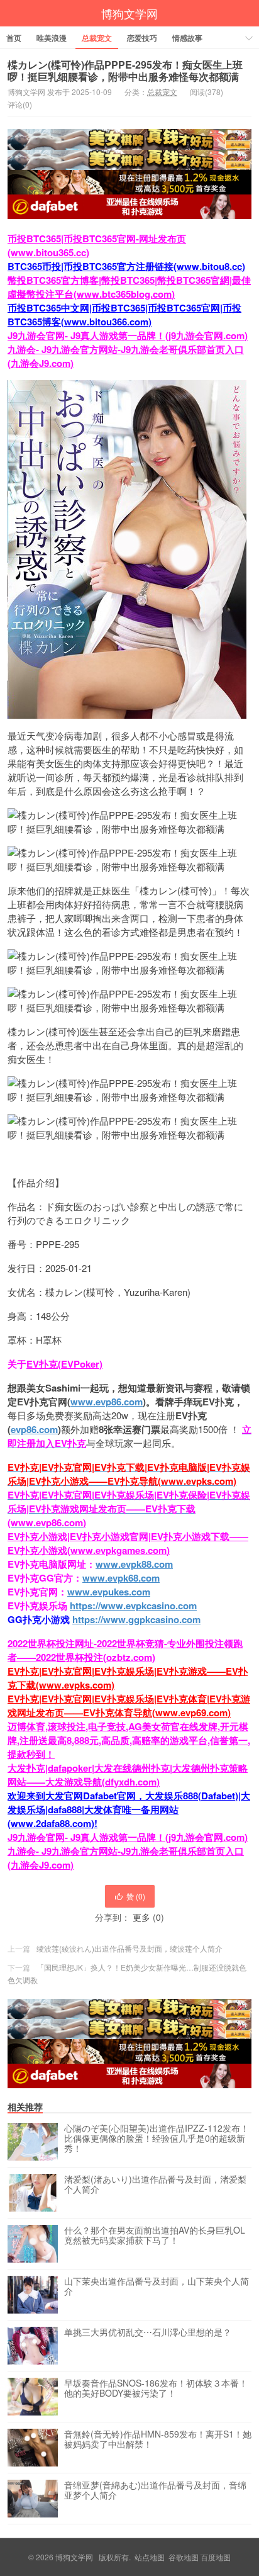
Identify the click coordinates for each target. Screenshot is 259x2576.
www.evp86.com (107, 1402)
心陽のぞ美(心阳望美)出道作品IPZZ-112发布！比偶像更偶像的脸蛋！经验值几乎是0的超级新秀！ (157, 2139)
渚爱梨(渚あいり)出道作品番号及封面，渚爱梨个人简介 (155, 2185)
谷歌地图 (184, 2557)
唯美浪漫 (52, 38)
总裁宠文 (97, 38)
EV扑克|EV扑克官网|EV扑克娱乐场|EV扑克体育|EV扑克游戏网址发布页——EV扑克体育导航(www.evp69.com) (129, 1706)
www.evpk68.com (121, 1578)
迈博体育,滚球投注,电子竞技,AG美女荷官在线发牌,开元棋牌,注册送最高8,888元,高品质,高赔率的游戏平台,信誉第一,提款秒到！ (129, 1740)
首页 (14, 38)
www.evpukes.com (109, 1592)
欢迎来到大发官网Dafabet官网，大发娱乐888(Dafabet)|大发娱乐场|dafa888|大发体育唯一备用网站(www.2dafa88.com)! (129, 1809)
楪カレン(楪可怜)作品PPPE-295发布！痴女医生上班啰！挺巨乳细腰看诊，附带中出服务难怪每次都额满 (125, 70)
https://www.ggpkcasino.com (136, 1619)
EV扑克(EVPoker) (64, 1364)
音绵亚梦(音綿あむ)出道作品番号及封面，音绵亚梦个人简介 (155, 2490)
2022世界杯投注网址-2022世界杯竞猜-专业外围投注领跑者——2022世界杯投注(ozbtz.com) (125, 1650)
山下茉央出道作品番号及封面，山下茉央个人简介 (157, 2286)
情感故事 (187, 38)
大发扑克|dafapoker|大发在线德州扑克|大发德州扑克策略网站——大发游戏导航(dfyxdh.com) (128, 1775)
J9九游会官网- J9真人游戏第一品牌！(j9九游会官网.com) (128, 335)
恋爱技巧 (142, 38)
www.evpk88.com (134, 1564)
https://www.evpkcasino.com (133, 1606)
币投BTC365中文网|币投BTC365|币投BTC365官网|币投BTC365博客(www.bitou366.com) (124, 315)
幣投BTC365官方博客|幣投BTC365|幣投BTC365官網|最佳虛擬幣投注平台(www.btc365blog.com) (129, 287)
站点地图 (150, 2557)
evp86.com (34, 1429)
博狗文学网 (129, 13)
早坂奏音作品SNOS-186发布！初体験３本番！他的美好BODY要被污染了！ (156, 2388)
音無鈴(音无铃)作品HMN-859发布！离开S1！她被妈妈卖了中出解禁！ (158, 2439)
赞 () (136, 1896)
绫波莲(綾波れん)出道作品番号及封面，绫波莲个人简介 (129, 1948)
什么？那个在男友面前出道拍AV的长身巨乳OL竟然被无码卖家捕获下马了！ (155, 2236)
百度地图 (216, 2557)
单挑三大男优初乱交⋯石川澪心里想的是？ (148, 2332)
